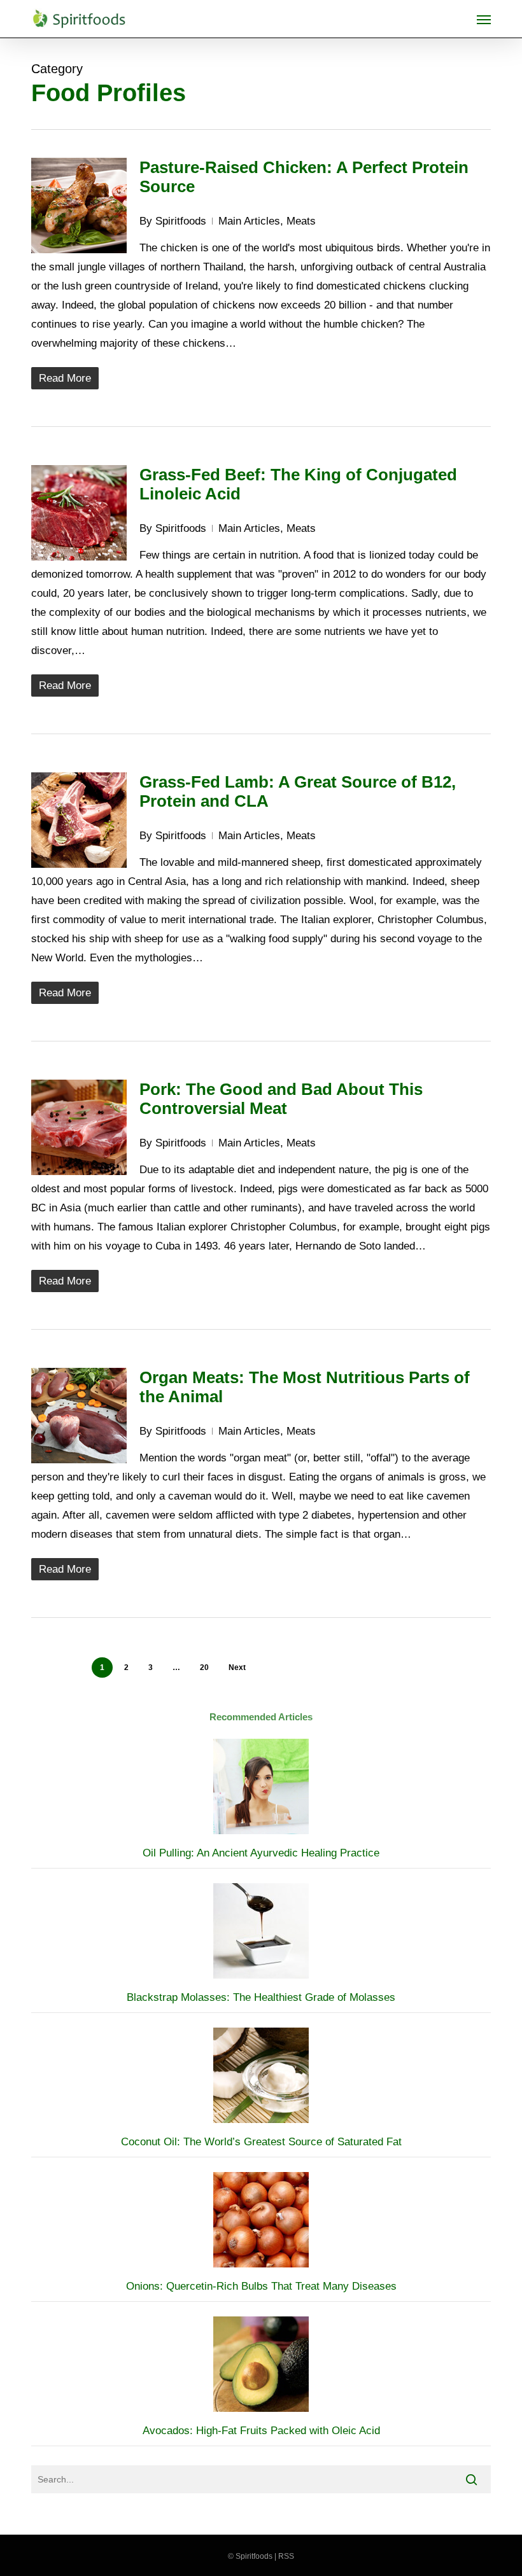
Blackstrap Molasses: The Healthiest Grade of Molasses (261, 1997)
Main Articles (249, 221)
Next (237, 1667)
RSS (286, 2556)
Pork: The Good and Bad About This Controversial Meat (281, 1099)
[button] (484, 19)
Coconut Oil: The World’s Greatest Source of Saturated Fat (261, 2142)
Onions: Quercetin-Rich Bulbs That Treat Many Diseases (261, 2286)
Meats (301, 221)
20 (204, 1667)
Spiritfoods (181, 221)
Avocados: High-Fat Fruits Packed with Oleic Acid (261, 2431)
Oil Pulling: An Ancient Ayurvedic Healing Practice (261, 1853)
